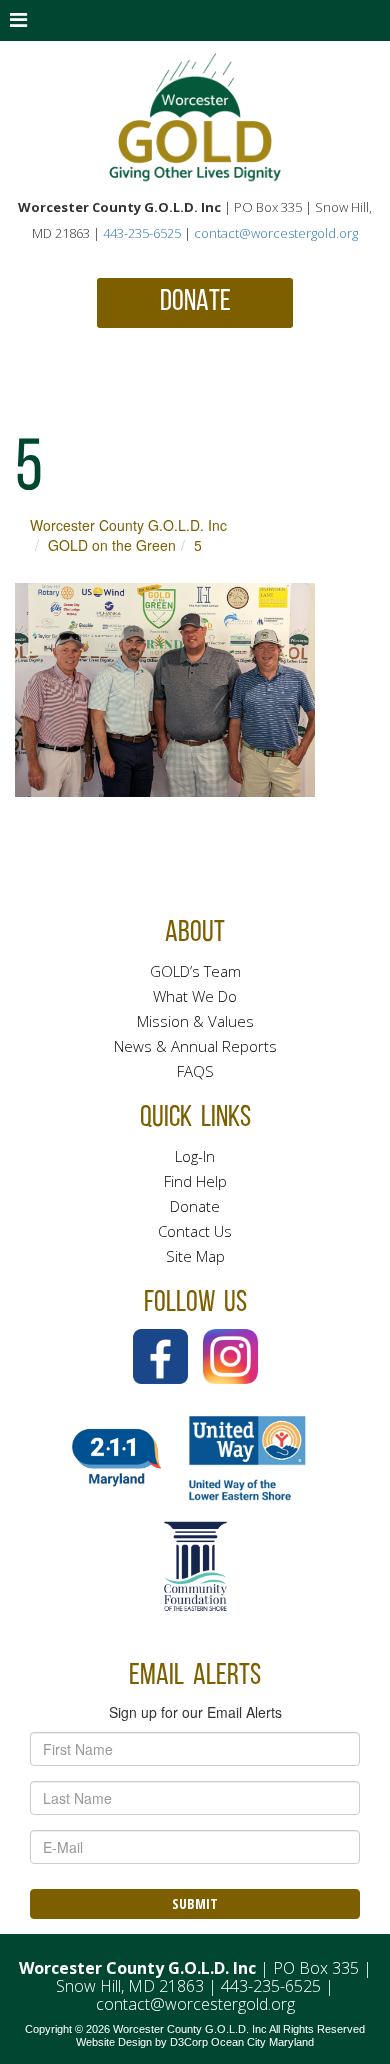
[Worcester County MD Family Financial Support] (195, 117)
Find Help (195, 1181)
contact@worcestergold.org (276, 233)
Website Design (114, 2042)
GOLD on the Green (112, 545)
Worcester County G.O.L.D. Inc (128, 525)
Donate (195, 1206)
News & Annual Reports (195, 1046)
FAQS (195, 1071)
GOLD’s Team (195, 971)
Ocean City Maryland (262, 2042)
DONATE (195, 302)
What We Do (195, 996)
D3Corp (189, 2042)
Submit (195, 1903)
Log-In (195, 1156)
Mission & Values (195, 1021)
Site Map (195, 1256)
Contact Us (195, 1231)
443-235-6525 (142, 233)
